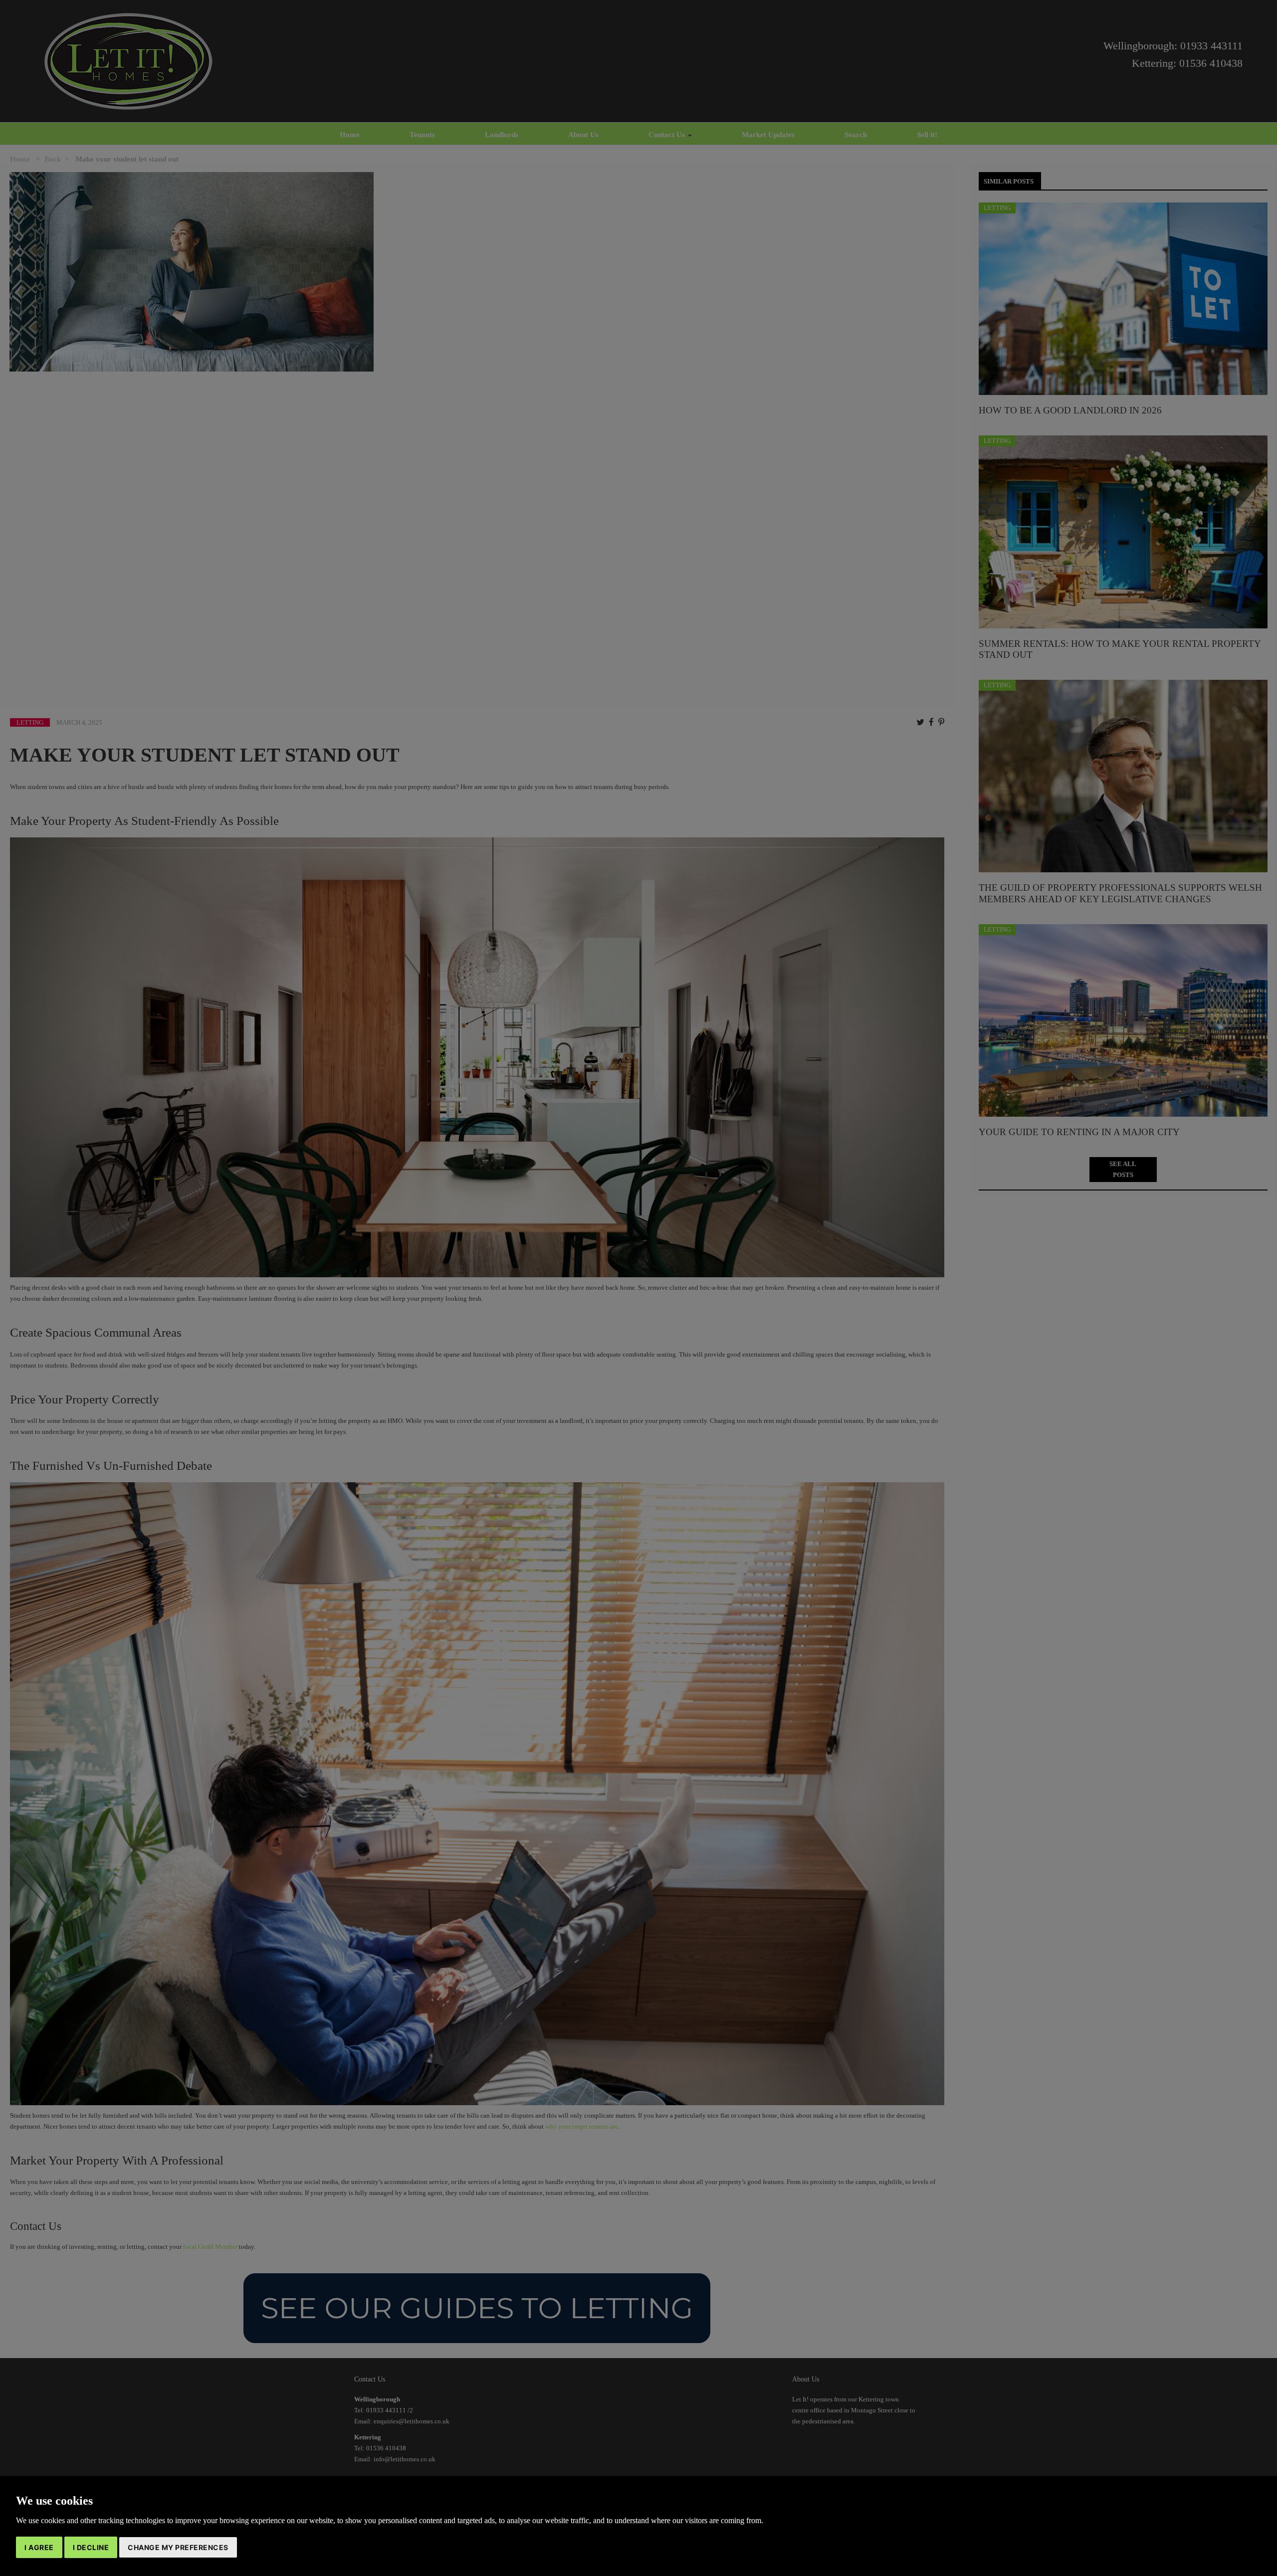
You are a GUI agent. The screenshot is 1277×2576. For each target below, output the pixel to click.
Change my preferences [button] (178, 2547)
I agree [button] (39, 2547)
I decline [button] (91, 2547)
